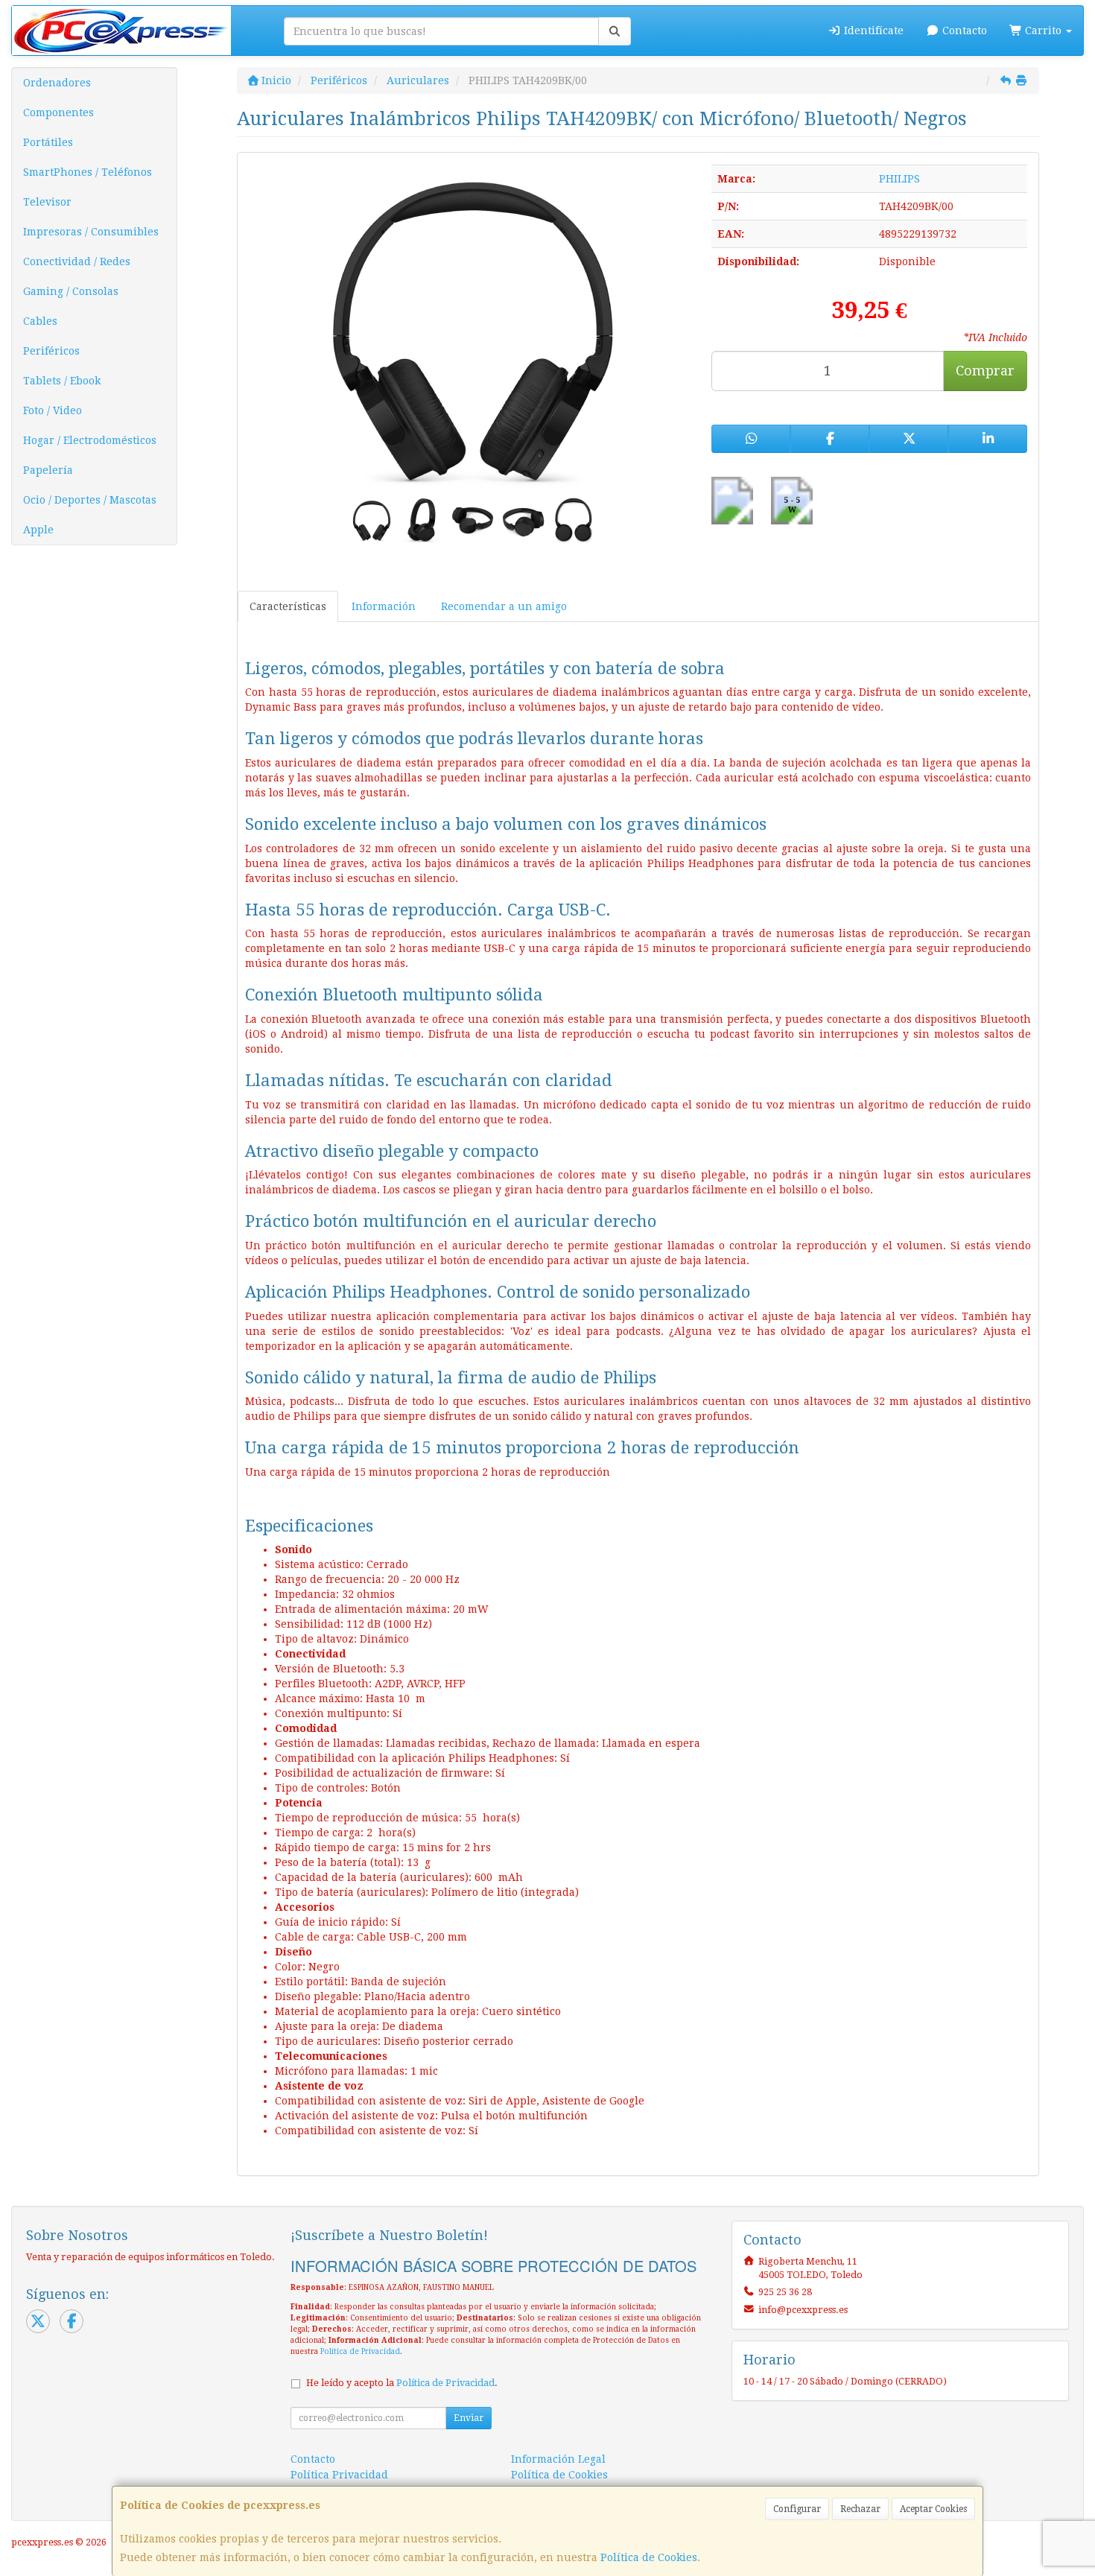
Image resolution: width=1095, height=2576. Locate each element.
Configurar (797, 2509)
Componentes (58, 112)
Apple (38, 530)
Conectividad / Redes (77, 261)
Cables (40, 321)
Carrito (1043, 31)
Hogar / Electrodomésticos (90, 440)
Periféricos (51, 351)
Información (384, 606)
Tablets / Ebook (62, 381)
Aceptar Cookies (933, 2509)
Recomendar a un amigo (504, 606)
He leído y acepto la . (402, 2383)
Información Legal (558, 2459)
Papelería (48, 470)
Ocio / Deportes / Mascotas (90, 500)
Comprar (985, 371)
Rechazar (860, 2509)
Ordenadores (57, 83)
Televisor (47, 202)
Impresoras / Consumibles (91, 232)
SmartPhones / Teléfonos (88, 172)
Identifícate (872, 31)
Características (288, 606)
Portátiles (48, 142)
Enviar (469, 2418)
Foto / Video (53, 410)
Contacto (963, 31)
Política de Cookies (649, 2557)
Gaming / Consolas (71, 291)
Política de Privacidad (360, 2351)
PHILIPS (899, 179)
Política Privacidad (339, 2475)
